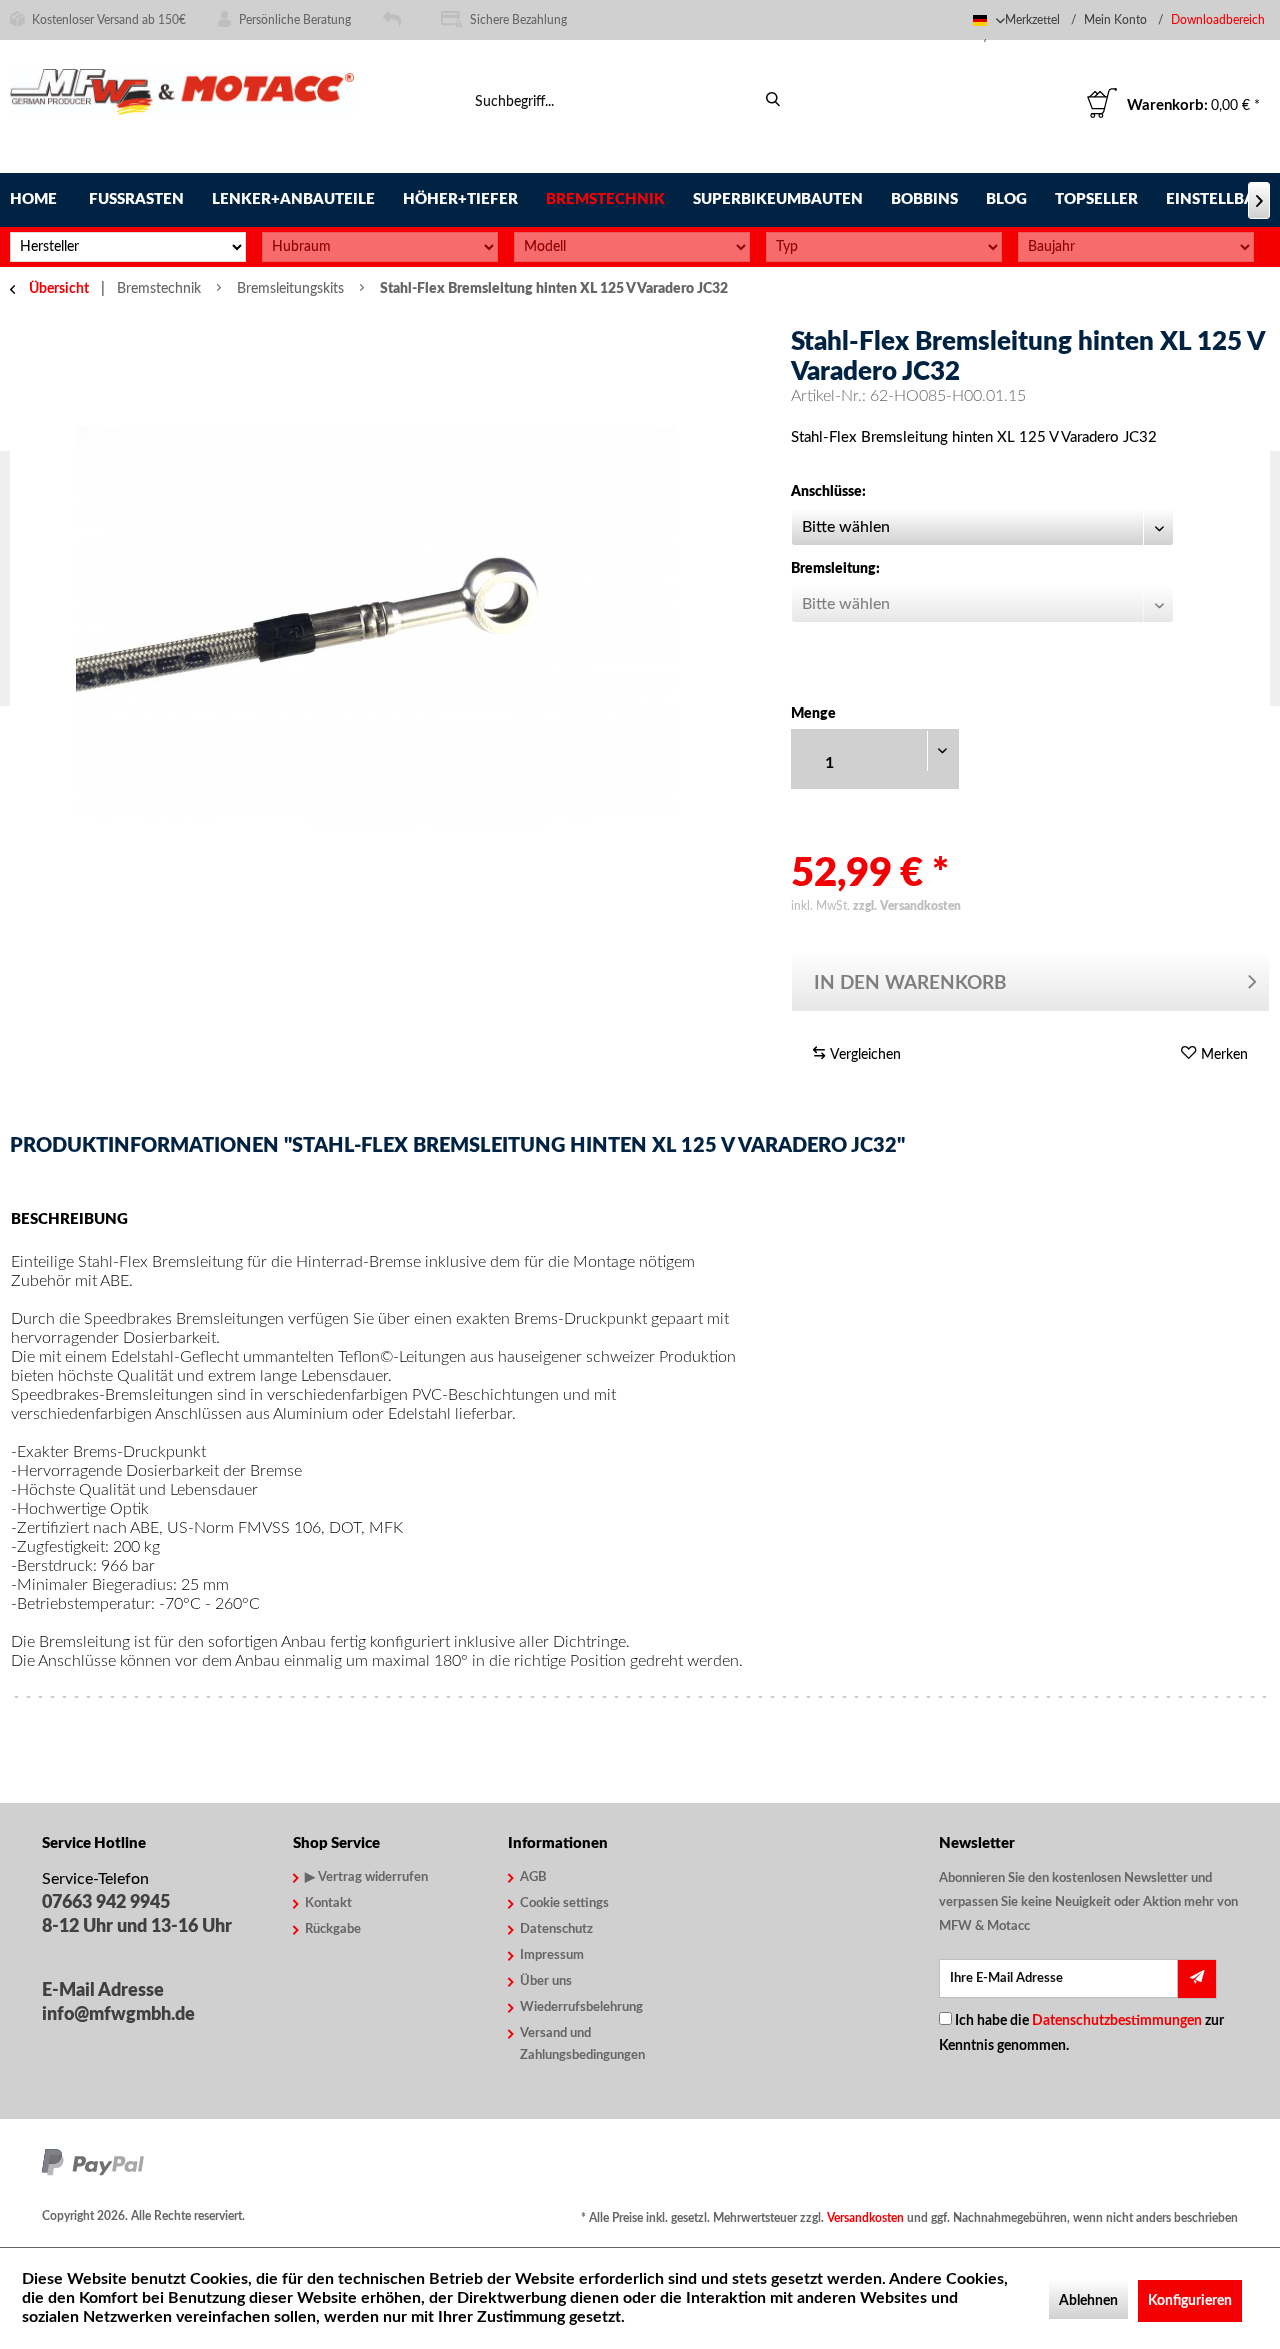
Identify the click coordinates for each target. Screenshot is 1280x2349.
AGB (533, 1877)
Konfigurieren (1190, 2301)
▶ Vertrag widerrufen (366, 1877)
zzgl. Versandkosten (907, 906)
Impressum (552, 1955)
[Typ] (884, 247)
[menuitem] (1220, 20)
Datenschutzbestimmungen (1117, 2021)
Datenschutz (556, 1929)
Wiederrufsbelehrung (581, 2007)
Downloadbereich (1218, 20)
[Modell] (632, 247)
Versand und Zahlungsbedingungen (582, 2044)
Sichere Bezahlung (518, 20)
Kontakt (328, 1903)
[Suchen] (772, 100)
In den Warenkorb (910, 983)
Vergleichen (863, 1055)
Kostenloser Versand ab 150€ (109, 20)
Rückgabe (333, 1929)
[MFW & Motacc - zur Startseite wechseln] (182, 107)
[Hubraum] (380, 247)
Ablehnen (1088, 2301)
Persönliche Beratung (295, 20)
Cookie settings (564, 1903)
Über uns (546, 1981)
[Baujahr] (1136, 247)
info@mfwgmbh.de (118, 2015)
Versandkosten (865, 2218)
